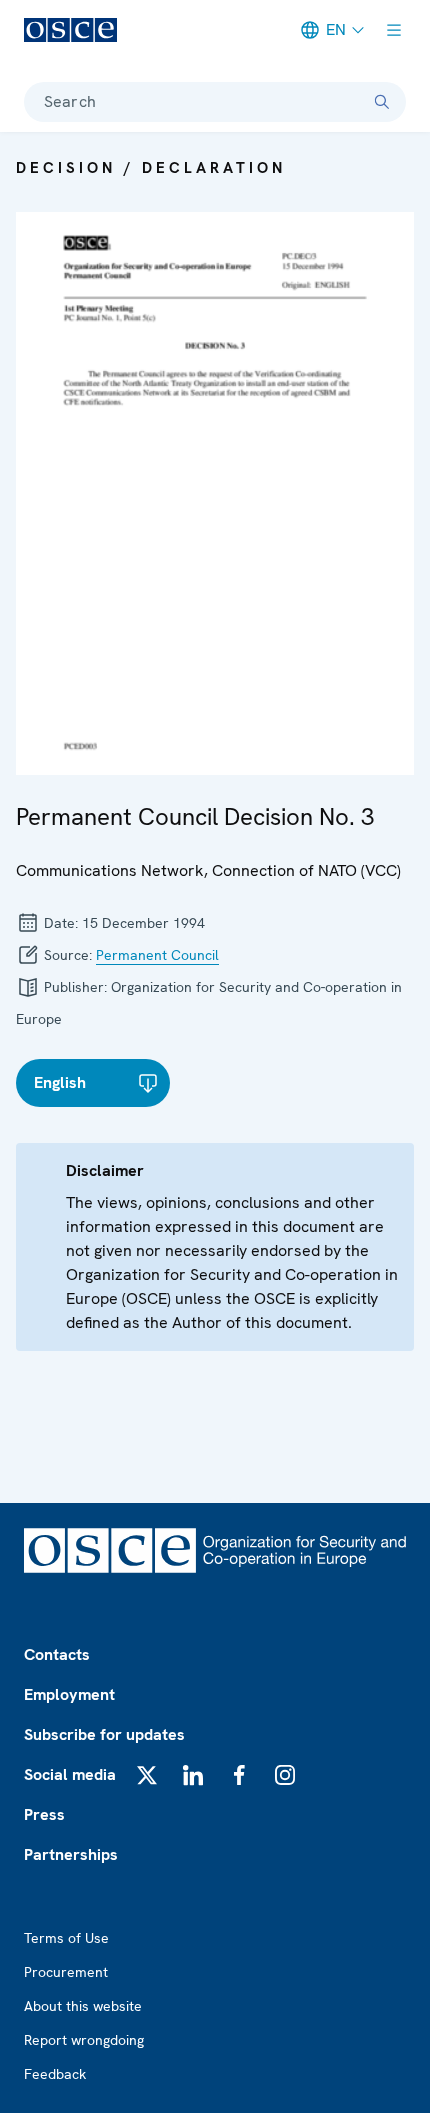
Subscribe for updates (104, 1734)
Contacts (57, 1654)
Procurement (66, 1972)
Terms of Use (66, 1938)
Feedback (55, 2074)
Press (44, 1814)
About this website (83, 2006)
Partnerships (71, 1854)
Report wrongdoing (84, 2040)
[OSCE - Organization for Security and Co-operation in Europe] (70, 30)
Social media (70, 1774)
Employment (69, 1694)
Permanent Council (157, 955)
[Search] (382, 102)
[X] (147, 1775)
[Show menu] (394, 30)
